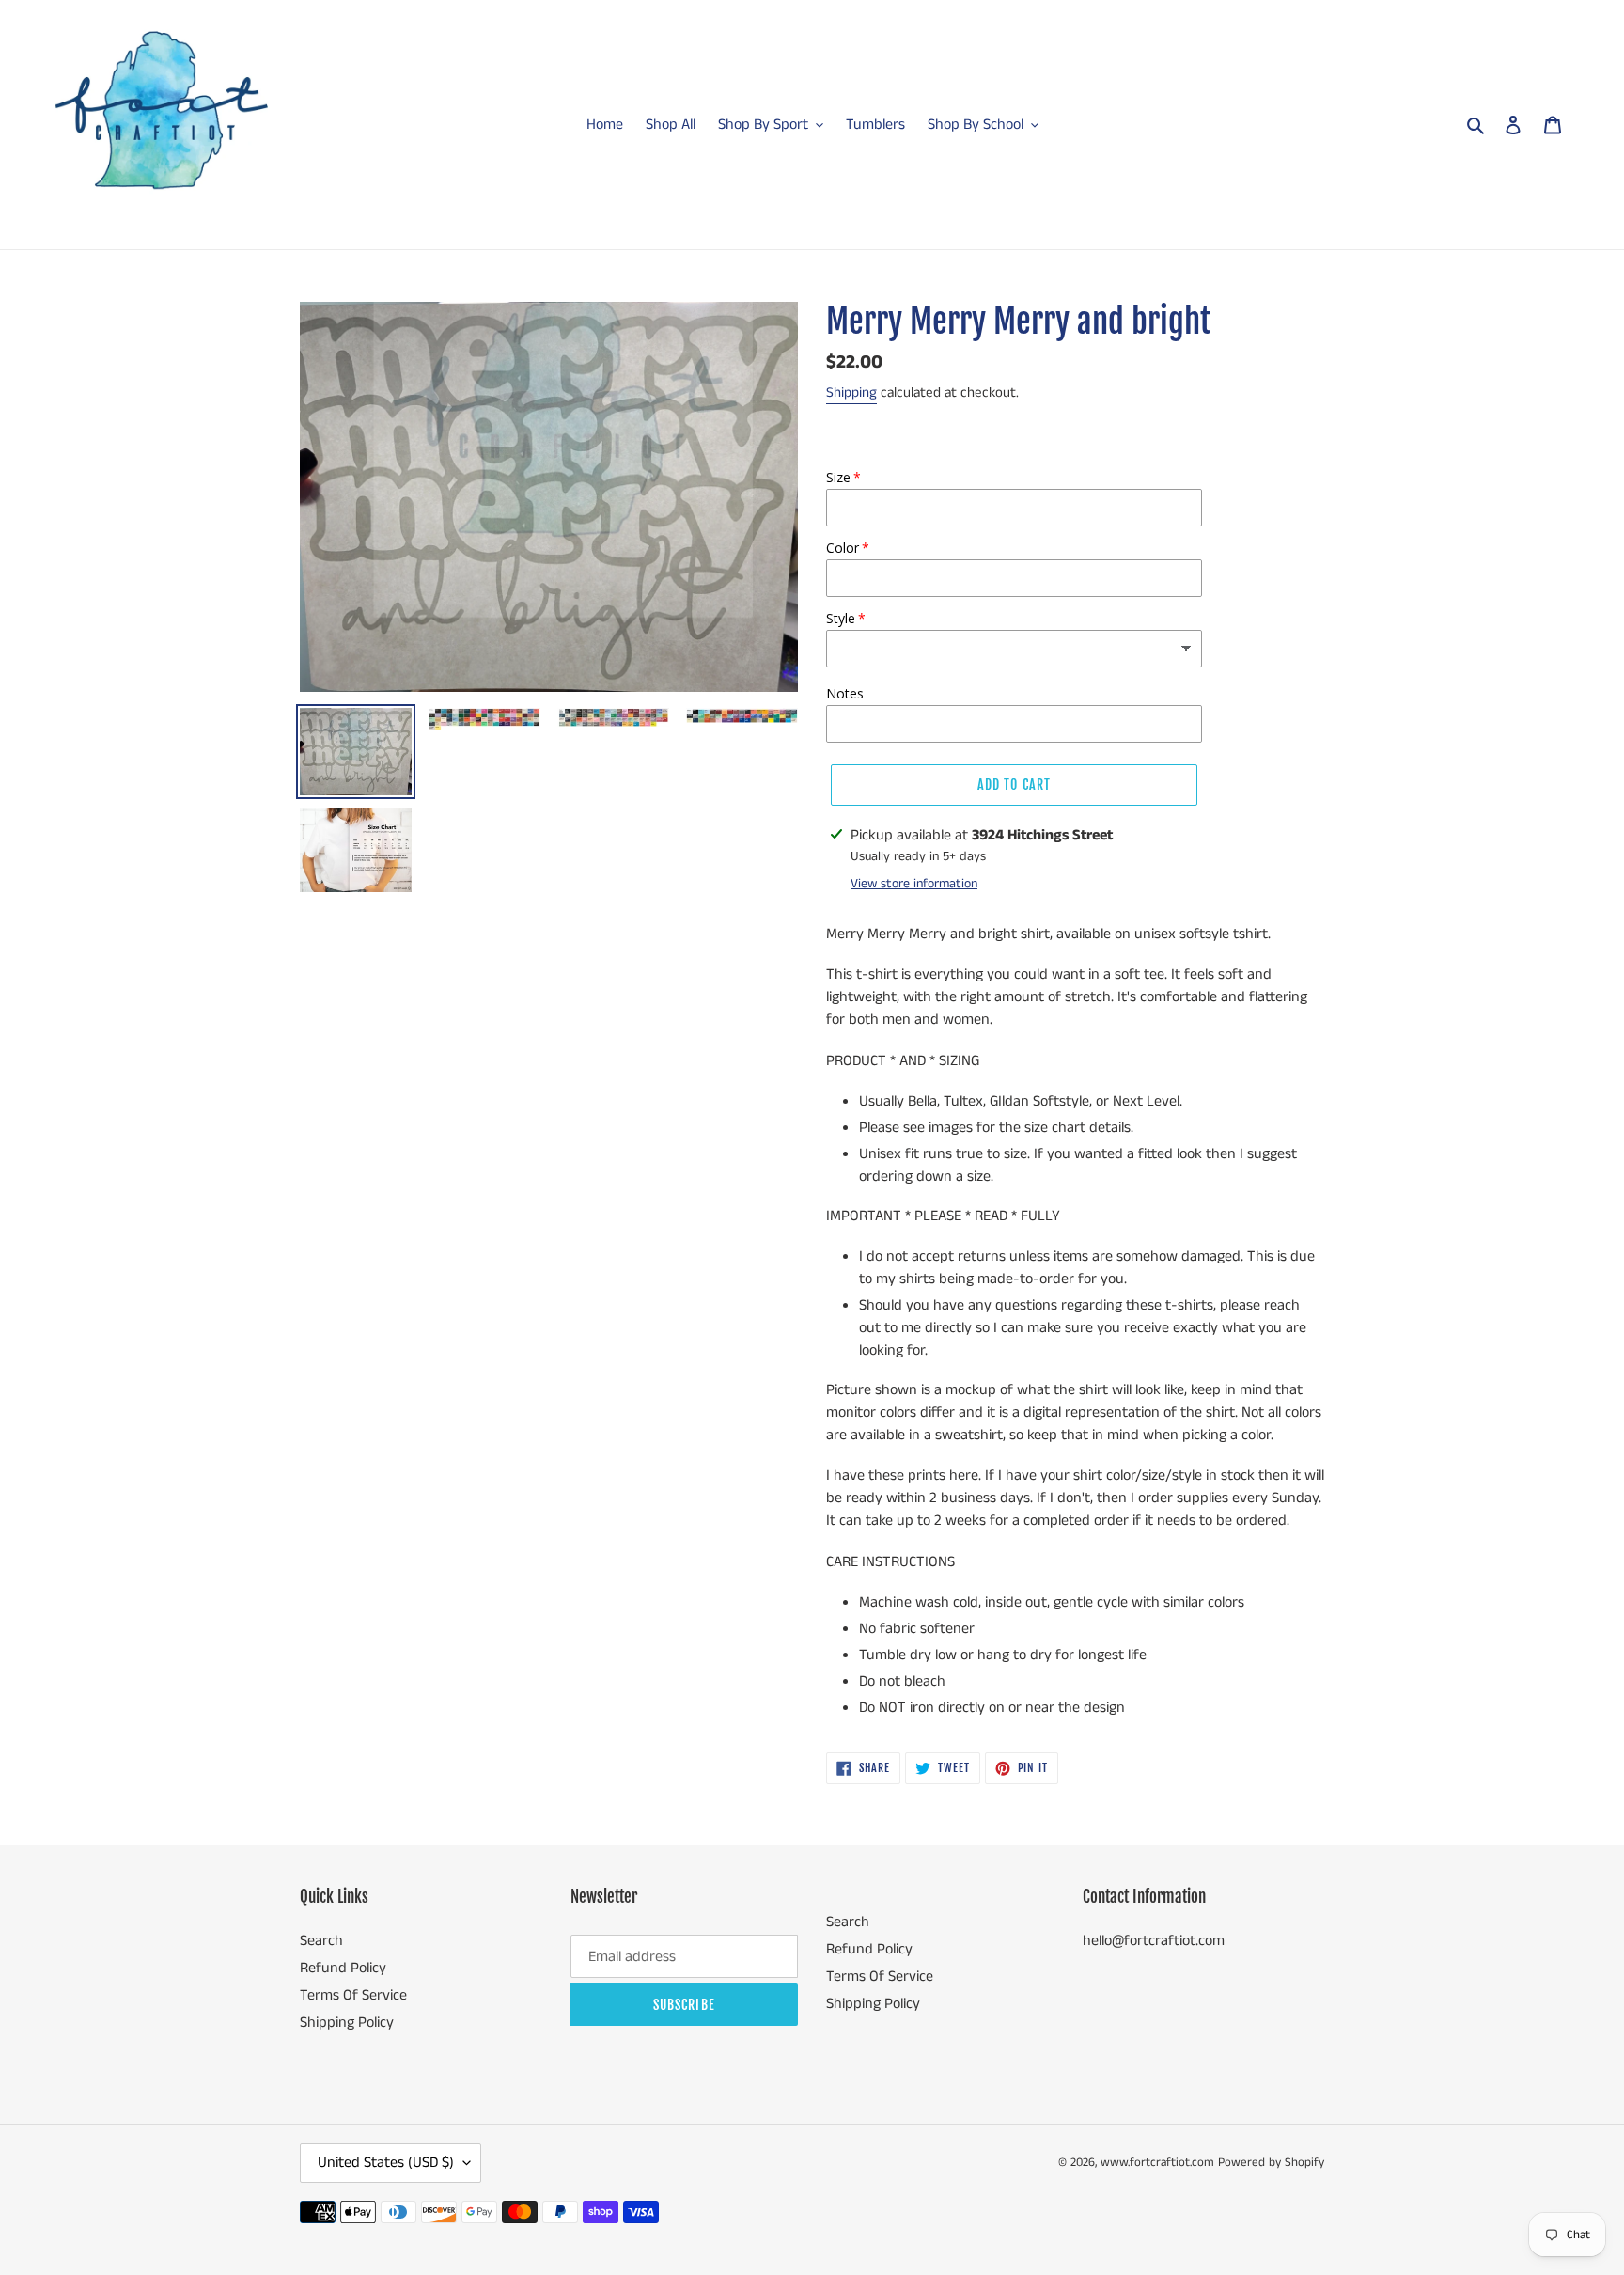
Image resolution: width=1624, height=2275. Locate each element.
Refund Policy (343, 1968)
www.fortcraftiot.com (1157, 2163)
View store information (914, 884)
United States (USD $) (386, 2163)
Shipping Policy (347, 2023)
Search (321, 1941)
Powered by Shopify (1271, 2163)
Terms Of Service (353, 1995)
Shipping (851, 392)
